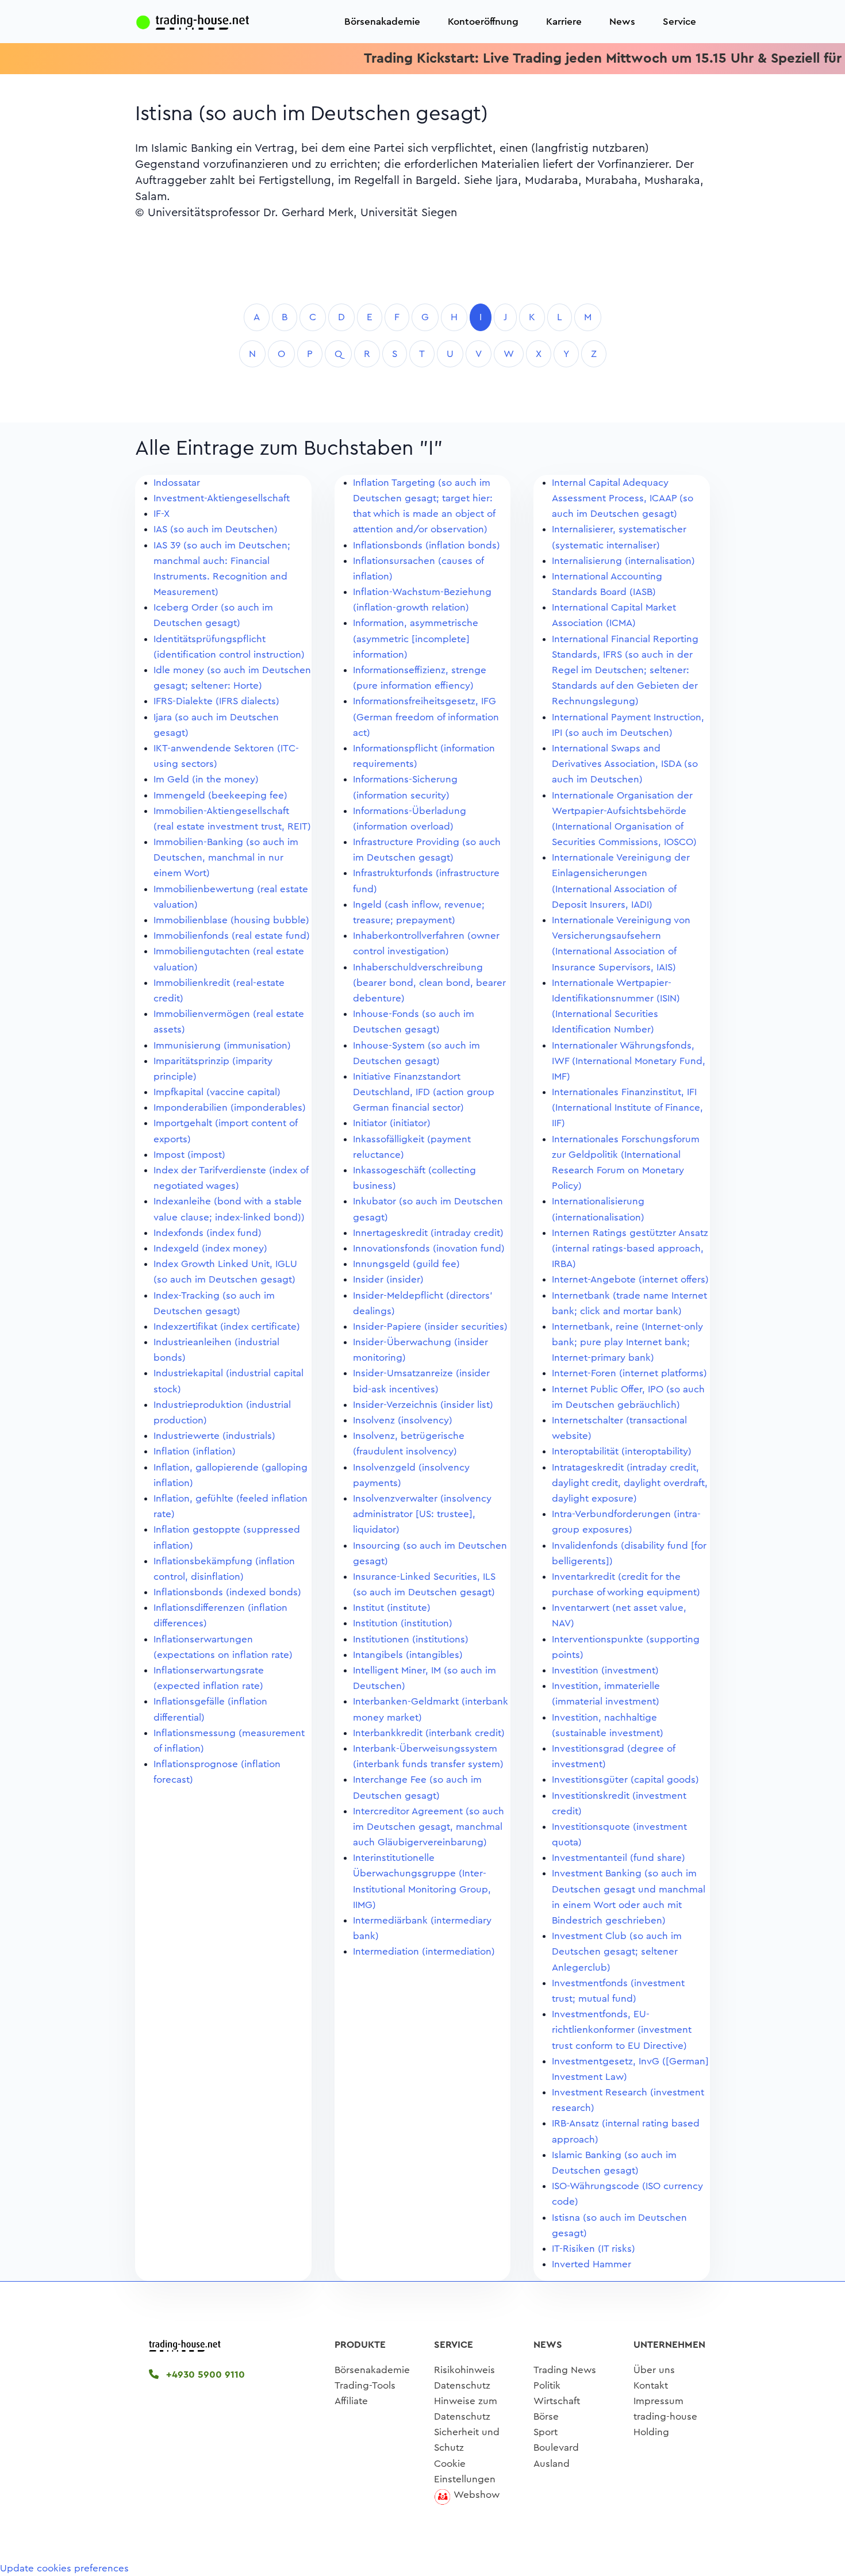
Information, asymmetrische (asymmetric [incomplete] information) (416, 638)
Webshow (477, 2495)
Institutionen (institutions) (411, 1639)
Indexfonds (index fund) (208, 1233)
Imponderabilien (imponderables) (230, 1107)
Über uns (654, 2370)
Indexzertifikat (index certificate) (227, 1327)
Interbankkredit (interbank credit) (429, 1733)
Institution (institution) (403, 1623)
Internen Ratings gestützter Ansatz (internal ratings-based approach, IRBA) (630, 1248)
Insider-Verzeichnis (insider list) (423, 1405)
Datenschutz (462, 2385)
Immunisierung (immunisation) (222, 1045)
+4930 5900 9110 (204, 2375)
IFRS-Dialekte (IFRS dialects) (216, 701)
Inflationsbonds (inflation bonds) (427, 545)
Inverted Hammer (591, 2264)
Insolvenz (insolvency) (403, 1420)
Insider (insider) (388, 1279)
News (622, 22)
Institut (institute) (392, 1608)
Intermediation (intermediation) (424, 1951)
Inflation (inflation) (195, 1451)
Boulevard (556, 2448)
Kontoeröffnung (483, 22)
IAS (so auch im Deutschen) (216, 529)
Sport (546, 2432)
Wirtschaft (557, 2401)
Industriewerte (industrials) (214, 1436)
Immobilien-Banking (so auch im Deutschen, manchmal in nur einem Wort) (226, 857)
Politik (547, 2385)
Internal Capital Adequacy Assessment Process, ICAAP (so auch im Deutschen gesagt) (623, 498)
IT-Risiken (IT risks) (594, 2249)
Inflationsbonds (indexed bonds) (227, 1592)
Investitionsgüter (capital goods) (625, 1780)
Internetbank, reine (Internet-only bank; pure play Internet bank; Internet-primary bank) (627, 1342)
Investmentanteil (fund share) (619, 1858)
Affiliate (351, 2401)
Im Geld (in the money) (206, 779)
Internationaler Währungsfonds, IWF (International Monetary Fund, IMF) (629, 1061)
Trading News (565, 2370)
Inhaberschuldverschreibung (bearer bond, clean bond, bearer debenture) (429, 983)
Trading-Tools (365, 2385)
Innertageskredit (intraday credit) (428, 1233)
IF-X (162, 514)
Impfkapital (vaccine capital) (217, 1092)
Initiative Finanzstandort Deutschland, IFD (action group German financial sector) (424, 1092)
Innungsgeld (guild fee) (406, 1264)
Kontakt (651, 2385)
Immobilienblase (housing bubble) (231, 920)
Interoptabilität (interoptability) (622, 1451)
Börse (546, 2416)
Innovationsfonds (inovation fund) (429, 1248)
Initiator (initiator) (392, 1123)
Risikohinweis (464, 2370)
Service (679, 22)
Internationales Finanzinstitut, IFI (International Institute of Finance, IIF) (627, 1107)
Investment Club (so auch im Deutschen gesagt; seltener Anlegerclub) (617, 1951)
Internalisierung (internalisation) (623, 561)
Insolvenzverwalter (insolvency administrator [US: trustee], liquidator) (422, 1514)
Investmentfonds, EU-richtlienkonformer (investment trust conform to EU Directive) (622, 2030)
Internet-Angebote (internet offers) (630, 1279)
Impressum (658, 2401)
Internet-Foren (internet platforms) (629, 1373)
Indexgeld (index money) (210, 1248)
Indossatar (177, 483)
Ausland (552, 2464)
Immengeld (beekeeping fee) (220, 795)
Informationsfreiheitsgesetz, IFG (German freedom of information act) (426, 717)
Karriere (564, 22)
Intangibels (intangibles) (408, 1655)
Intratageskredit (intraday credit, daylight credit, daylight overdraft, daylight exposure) (630, 1483)
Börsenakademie (382, 22)
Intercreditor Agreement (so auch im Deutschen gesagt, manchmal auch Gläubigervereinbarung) (429, 1827)
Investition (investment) (605, 1670)
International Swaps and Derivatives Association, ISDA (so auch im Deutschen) (625, 764)
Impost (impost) (189, 1155)
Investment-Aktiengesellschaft (222, 498)
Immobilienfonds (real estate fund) (232, 936)
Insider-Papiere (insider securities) (430, 1327)
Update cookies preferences (64, 2568)
